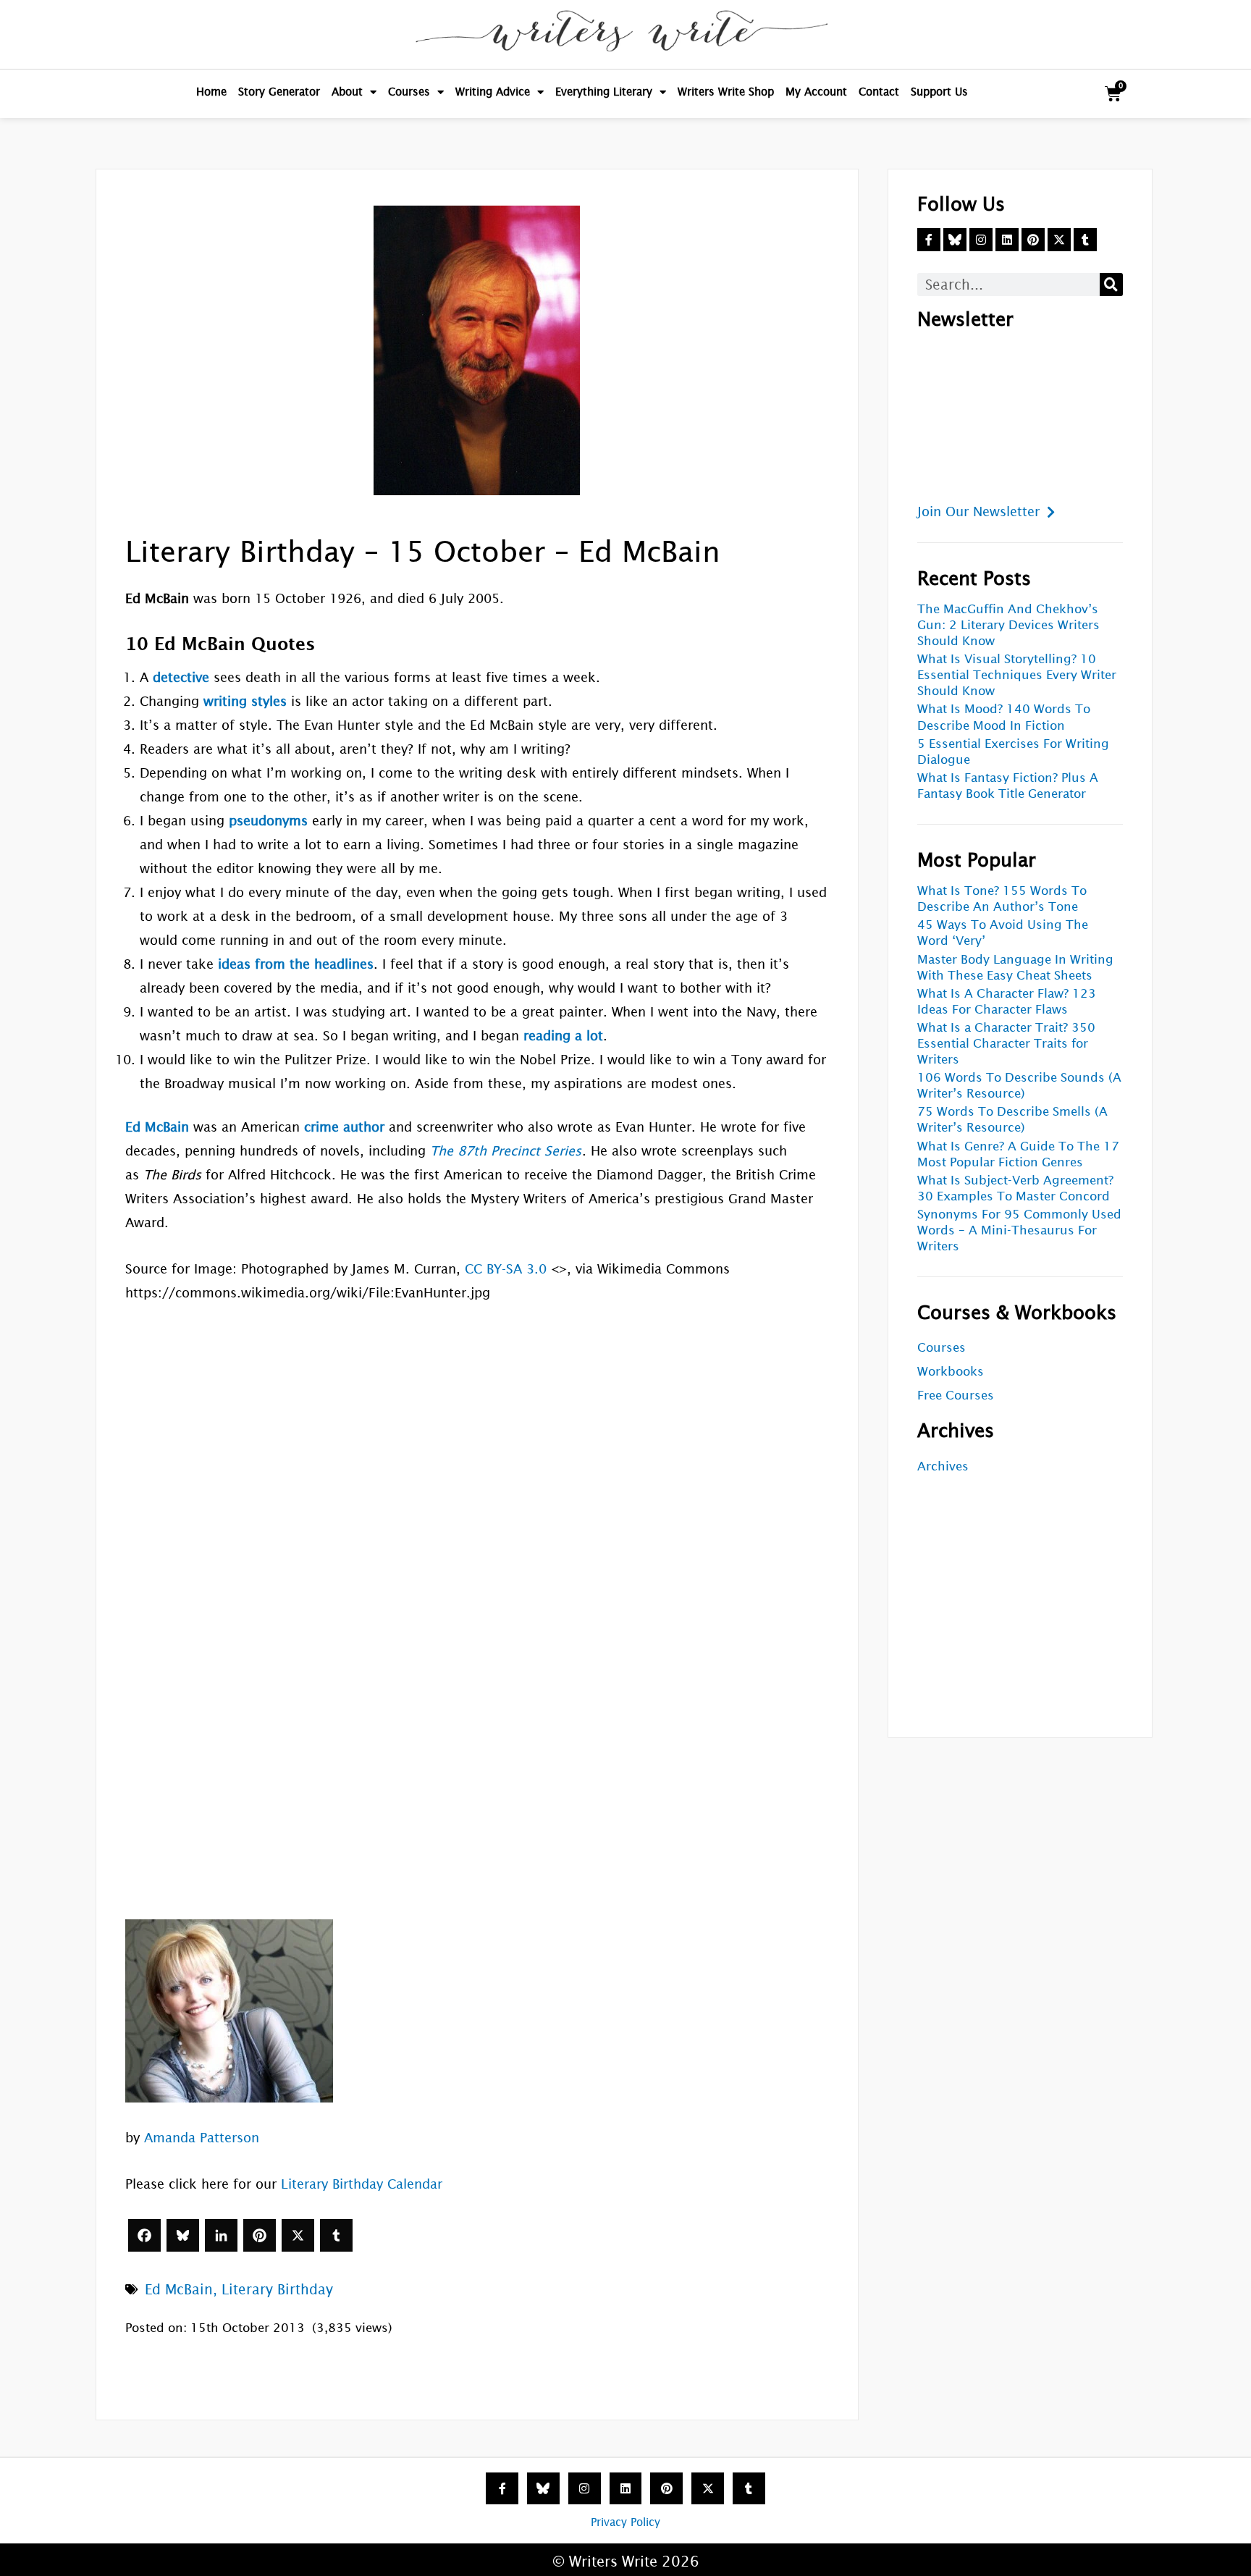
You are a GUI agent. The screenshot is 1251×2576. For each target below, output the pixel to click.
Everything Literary (604, 92)
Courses (409, 92)
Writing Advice (493, 92)
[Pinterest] (260, 2235)
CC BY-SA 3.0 (506, 1269)
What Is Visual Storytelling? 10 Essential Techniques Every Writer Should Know (1017, 675)
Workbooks (951, 1372)
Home (211, 92)
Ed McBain (179, 2289)
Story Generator (279, 92)
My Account (816, 92)
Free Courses (956, 1396)
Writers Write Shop (726, 92)
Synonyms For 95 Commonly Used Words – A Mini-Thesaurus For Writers (1019, 1230)
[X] (298, 2235)
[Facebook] (144, 2235)
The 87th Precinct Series (506, 1151)
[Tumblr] (336, 2235)
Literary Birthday (277, 2289)
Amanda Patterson (202, 2138)
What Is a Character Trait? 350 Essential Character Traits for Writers (1006, 1044)
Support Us (939, 92)
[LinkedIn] (221, 2235)
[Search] (1111, 285)
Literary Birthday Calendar (362, 2184)
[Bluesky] (183, 2235)
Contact (879, 92)
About (347, 92)
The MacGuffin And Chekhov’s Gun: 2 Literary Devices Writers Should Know (1008, 625)
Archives (943, 1466)
